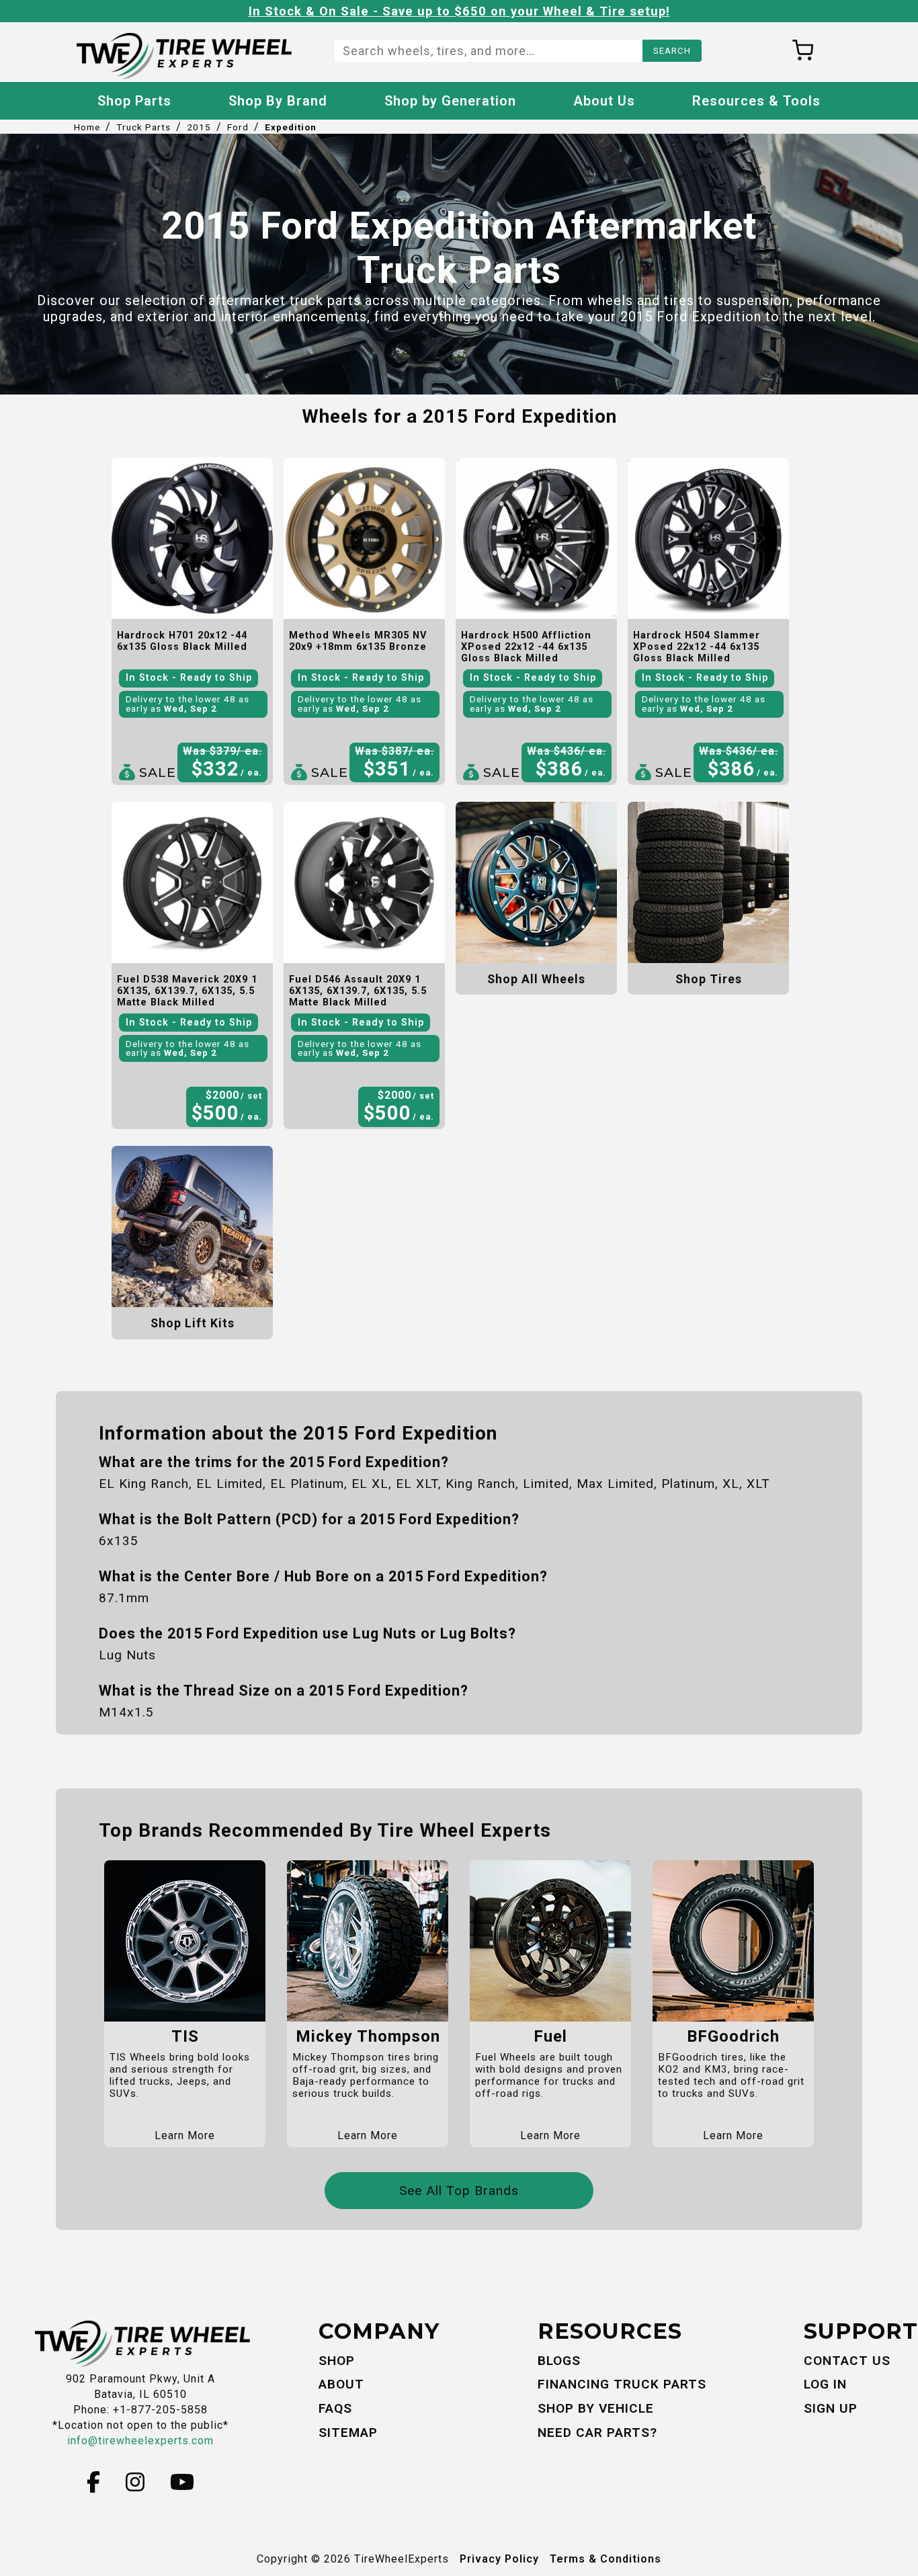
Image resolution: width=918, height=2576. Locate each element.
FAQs (335, 2408)
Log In (825, 2384)
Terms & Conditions (606, 2559)
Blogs (559, 2361)
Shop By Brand (278, 101)
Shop (337, 2361)
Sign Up (831, 2408)
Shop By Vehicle (596, 2408)
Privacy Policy (499, 2559)
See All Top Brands (459, 2191)
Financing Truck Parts (622, 2384)
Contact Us (847, 2361)
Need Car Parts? (597, 2433)
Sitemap (348, 2433)
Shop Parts (134, 101)
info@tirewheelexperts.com (140, 2441)
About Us (604, 101)
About (341, 2384)
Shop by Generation (450, 101)
